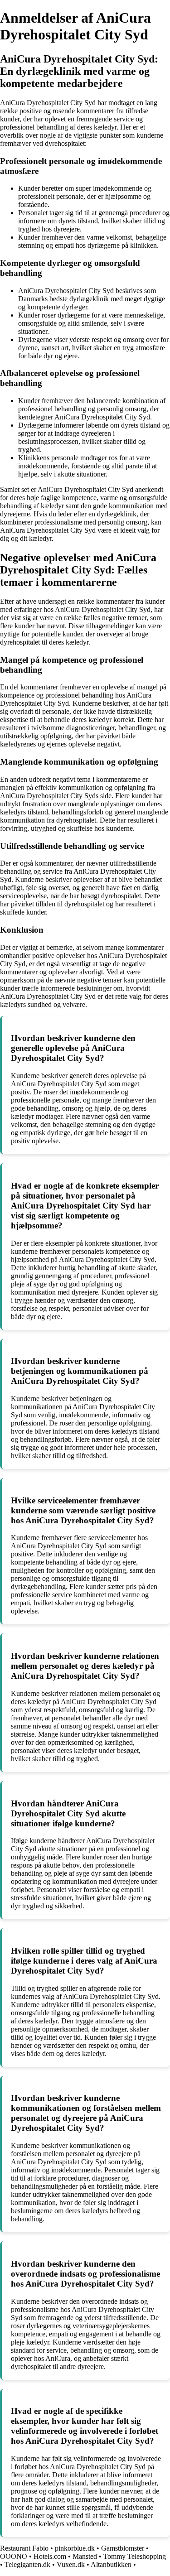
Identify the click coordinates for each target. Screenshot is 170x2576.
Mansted (85, 2556)
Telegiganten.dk (27, 2564)
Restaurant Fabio (24, 2548)
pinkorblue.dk (75, 2548)
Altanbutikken (111, 2564)
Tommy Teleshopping (135, 2556)
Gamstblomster (123, 2548)
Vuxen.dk (71, 2564)
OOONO (14, 2556)
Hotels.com (50, 2556)
